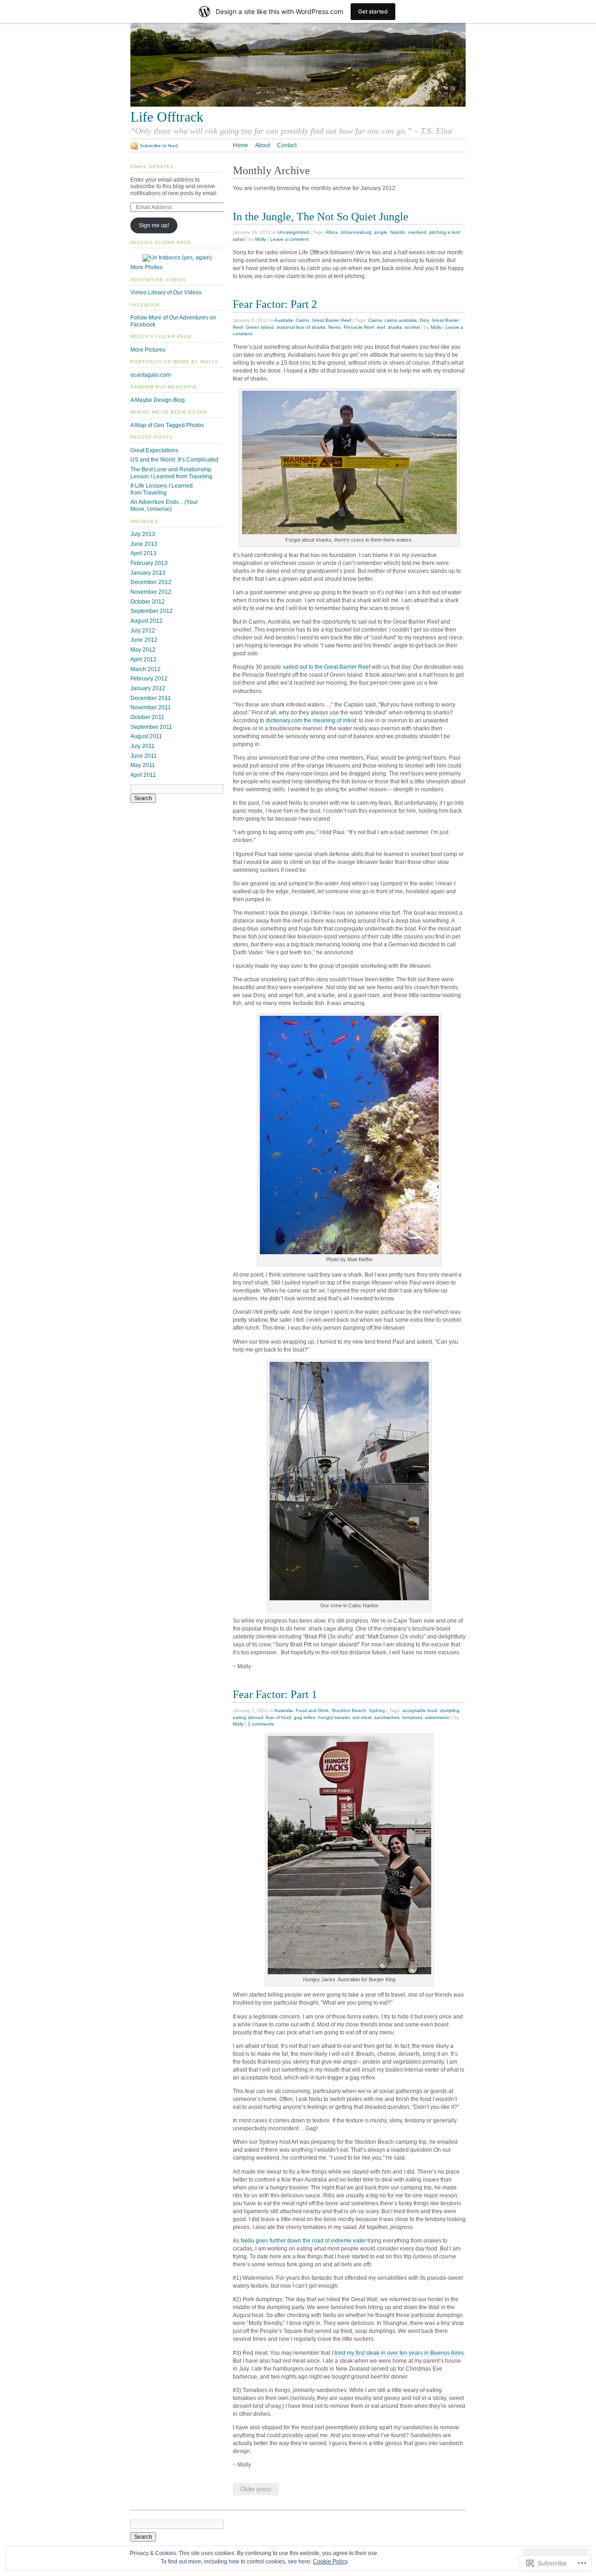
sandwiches (387, 1717)
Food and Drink (312, 1710)
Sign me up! (154, 225)
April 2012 (143, 659)
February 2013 (149, 563)
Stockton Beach (349, 1710)
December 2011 (151, 698)
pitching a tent (445, 232)
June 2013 (144, 544)
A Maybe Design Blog (158, 400)
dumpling (450, 1710)
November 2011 (151, 707)
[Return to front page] (298, 105)
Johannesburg (356, 232)
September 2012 (152, 611)
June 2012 (144, 640)
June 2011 (144, 756)
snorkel (412, 327)
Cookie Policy (330, 2562)
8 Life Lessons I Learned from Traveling (162, 489)
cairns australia (401, 320)
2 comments (261, 1724)
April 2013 (143, 553)
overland (417, 232)
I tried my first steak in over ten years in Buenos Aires (398, 2353)
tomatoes (412, 1717)
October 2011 (147, 717)
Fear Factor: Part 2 (275, 304)
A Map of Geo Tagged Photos (167, 425)
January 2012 (148, 688)
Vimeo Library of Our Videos (166, 292)
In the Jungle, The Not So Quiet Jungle (321, 216)
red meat (362, 1717)
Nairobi (398, 232)
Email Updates (152, 167)
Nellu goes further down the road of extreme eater (303, 2241)
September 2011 (151, 727)
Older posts (256, 2489)
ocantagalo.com (151, 375)
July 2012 (143, 631)
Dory (424, 320)
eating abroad (248, 1717)
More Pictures (148, 350)
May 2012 (143, 650)
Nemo (335, 327)
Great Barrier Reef (332, 320)
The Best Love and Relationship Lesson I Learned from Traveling (171, 473)
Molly (261, 239)
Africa (332, 232)
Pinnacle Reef (359, 327)
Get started (373, 11)
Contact (287, 145)
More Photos (146, 267)
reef (381, 327)
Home (240, 145)
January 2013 (148, 573)
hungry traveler (334, 1717)
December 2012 (151, 582)
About (263, 145)
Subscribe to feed (159, 146)
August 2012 (146, 621)
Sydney (377, 1710)
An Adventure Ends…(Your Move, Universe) (164, 506)
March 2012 (146, 669)
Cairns (302, 320)
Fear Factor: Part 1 (275, 1694)
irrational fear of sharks (301, 327)
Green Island (260, 327)
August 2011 (146, 736)
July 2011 (142, 746)
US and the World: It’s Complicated (174, 460)
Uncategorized (293, 232)
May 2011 (143, 765)
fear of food (278, 1717)
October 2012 (148, 602)
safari (239, 239)
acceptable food (420, 1710)
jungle (381, 232)
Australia (284, 320)
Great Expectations (154, 450)
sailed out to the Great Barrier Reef (327, 667)
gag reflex (305, 1717)
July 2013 (143, 534)
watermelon (437, 1717)
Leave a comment (289, 239)
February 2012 (149, 679)
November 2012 (151, 592)
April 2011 (143, 775)
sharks (395, 327)
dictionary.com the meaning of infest (311, 720)
